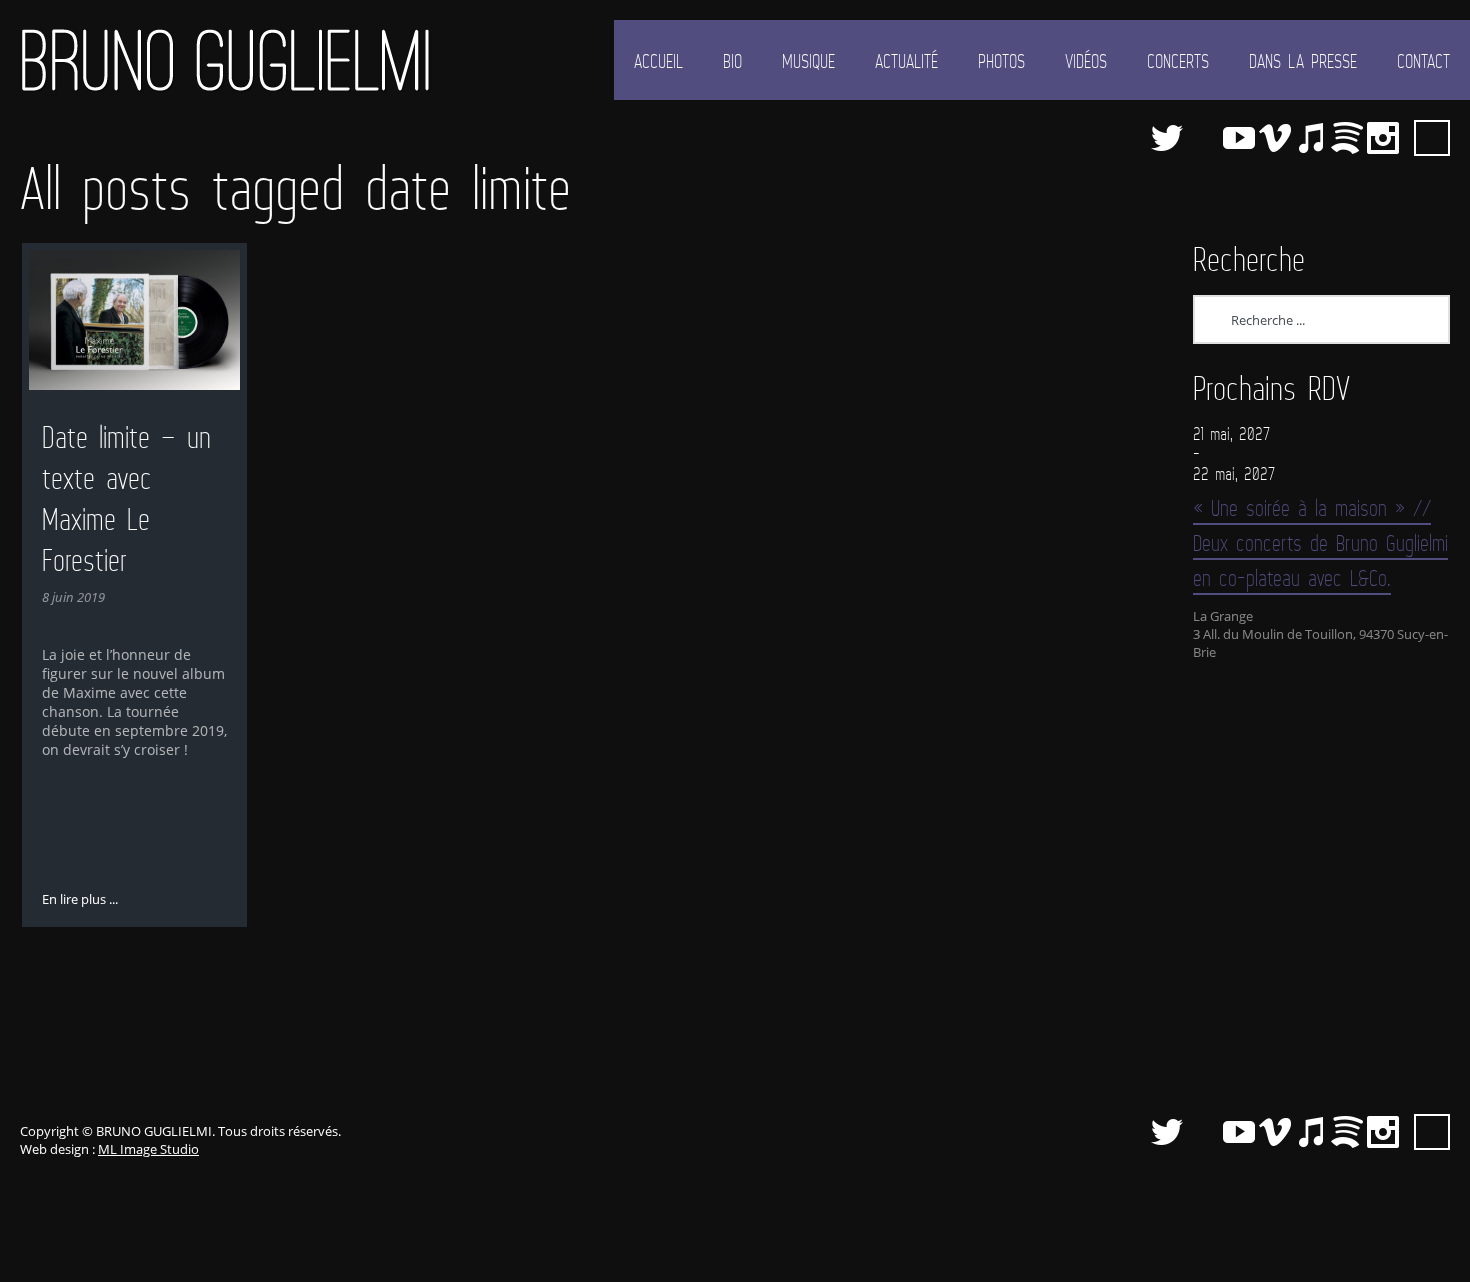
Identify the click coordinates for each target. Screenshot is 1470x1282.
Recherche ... (1432, 138)
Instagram (1383, 138)
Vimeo (1275, 138)
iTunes (1311, 138)
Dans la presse (1303, 61)
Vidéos (1086, 61)
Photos (1001, 61)
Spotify (1347, 138)
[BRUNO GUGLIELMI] (225, 60)
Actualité (906, 61)
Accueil (658, 61)
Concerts (1178, 61)
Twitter (1167, 138)
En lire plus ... (80, 899)
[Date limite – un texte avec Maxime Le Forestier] (135, 320)
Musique (808, 61)
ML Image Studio (148, 1149)
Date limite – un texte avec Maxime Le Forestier (126, 499)
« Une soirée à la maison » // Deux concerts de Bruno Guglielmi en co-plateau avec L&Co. (1320, 542)
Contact (1423, 61)
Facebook (1203, 138)
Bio (732, 61)
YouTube (1239, 138)
